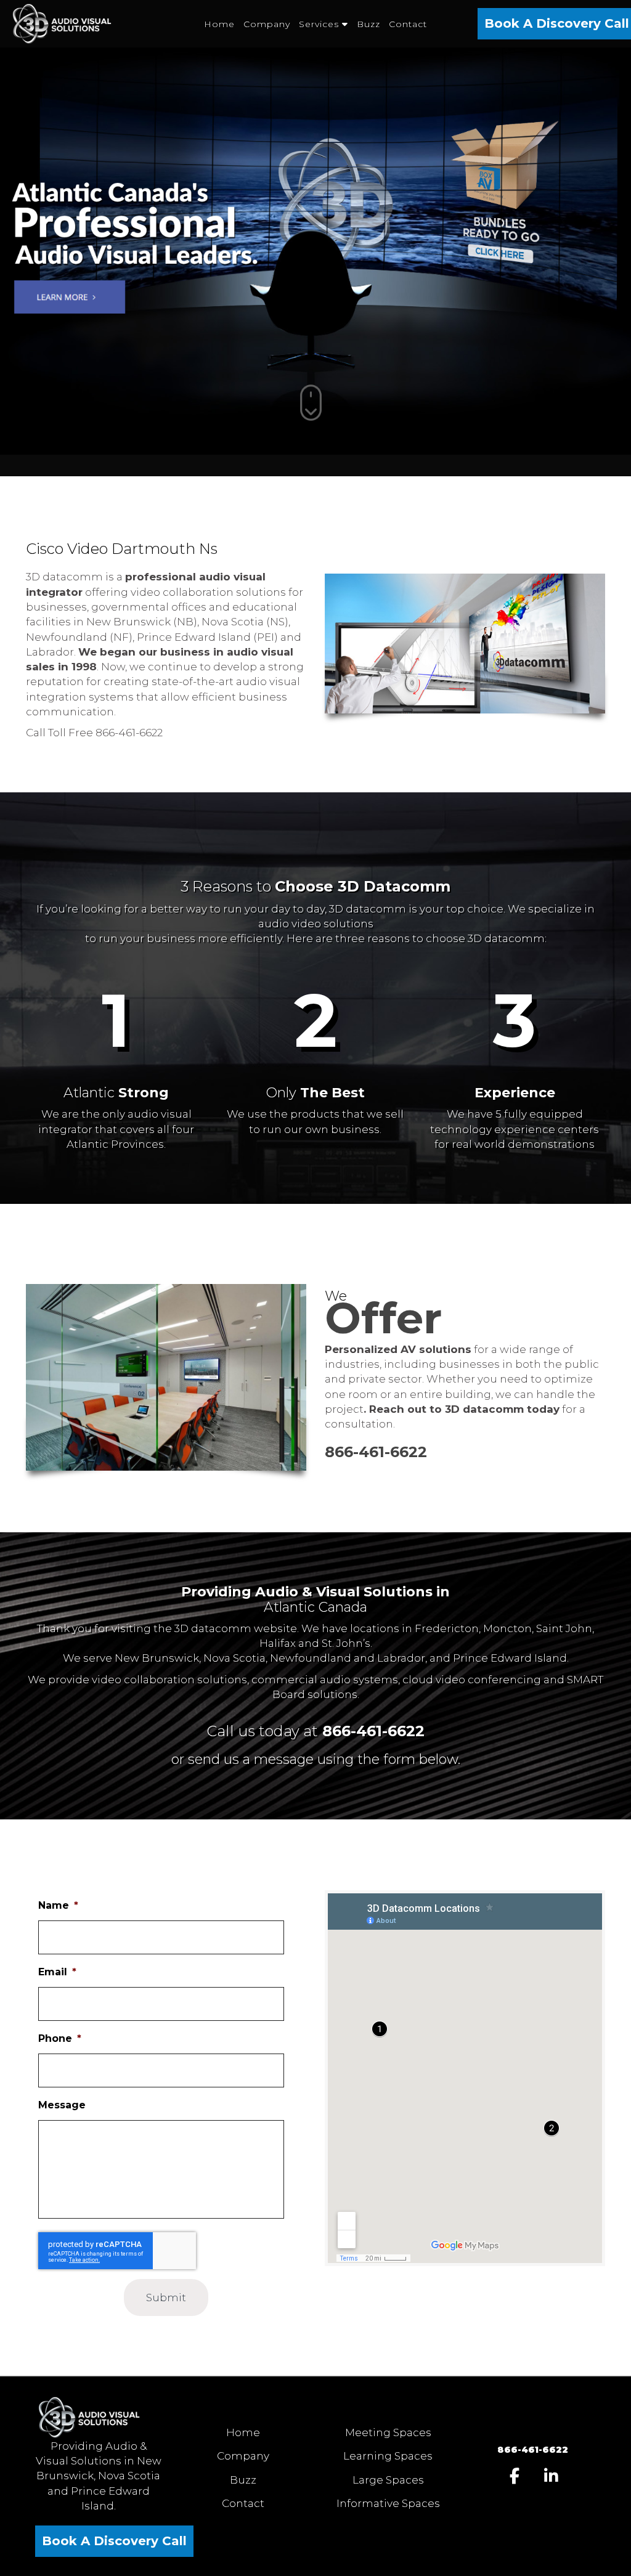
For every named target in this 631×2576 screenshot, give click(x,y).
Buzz (243, 2480)
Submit (166, 2298)
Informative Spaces (388, 2503)
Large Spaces (388, 2480)
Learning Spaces (388, 2456)
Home (243, 2432)
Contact (243, 2503)
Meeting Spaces (388, 2432)
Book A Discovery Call (114, 2541)
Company (243, 2456)
